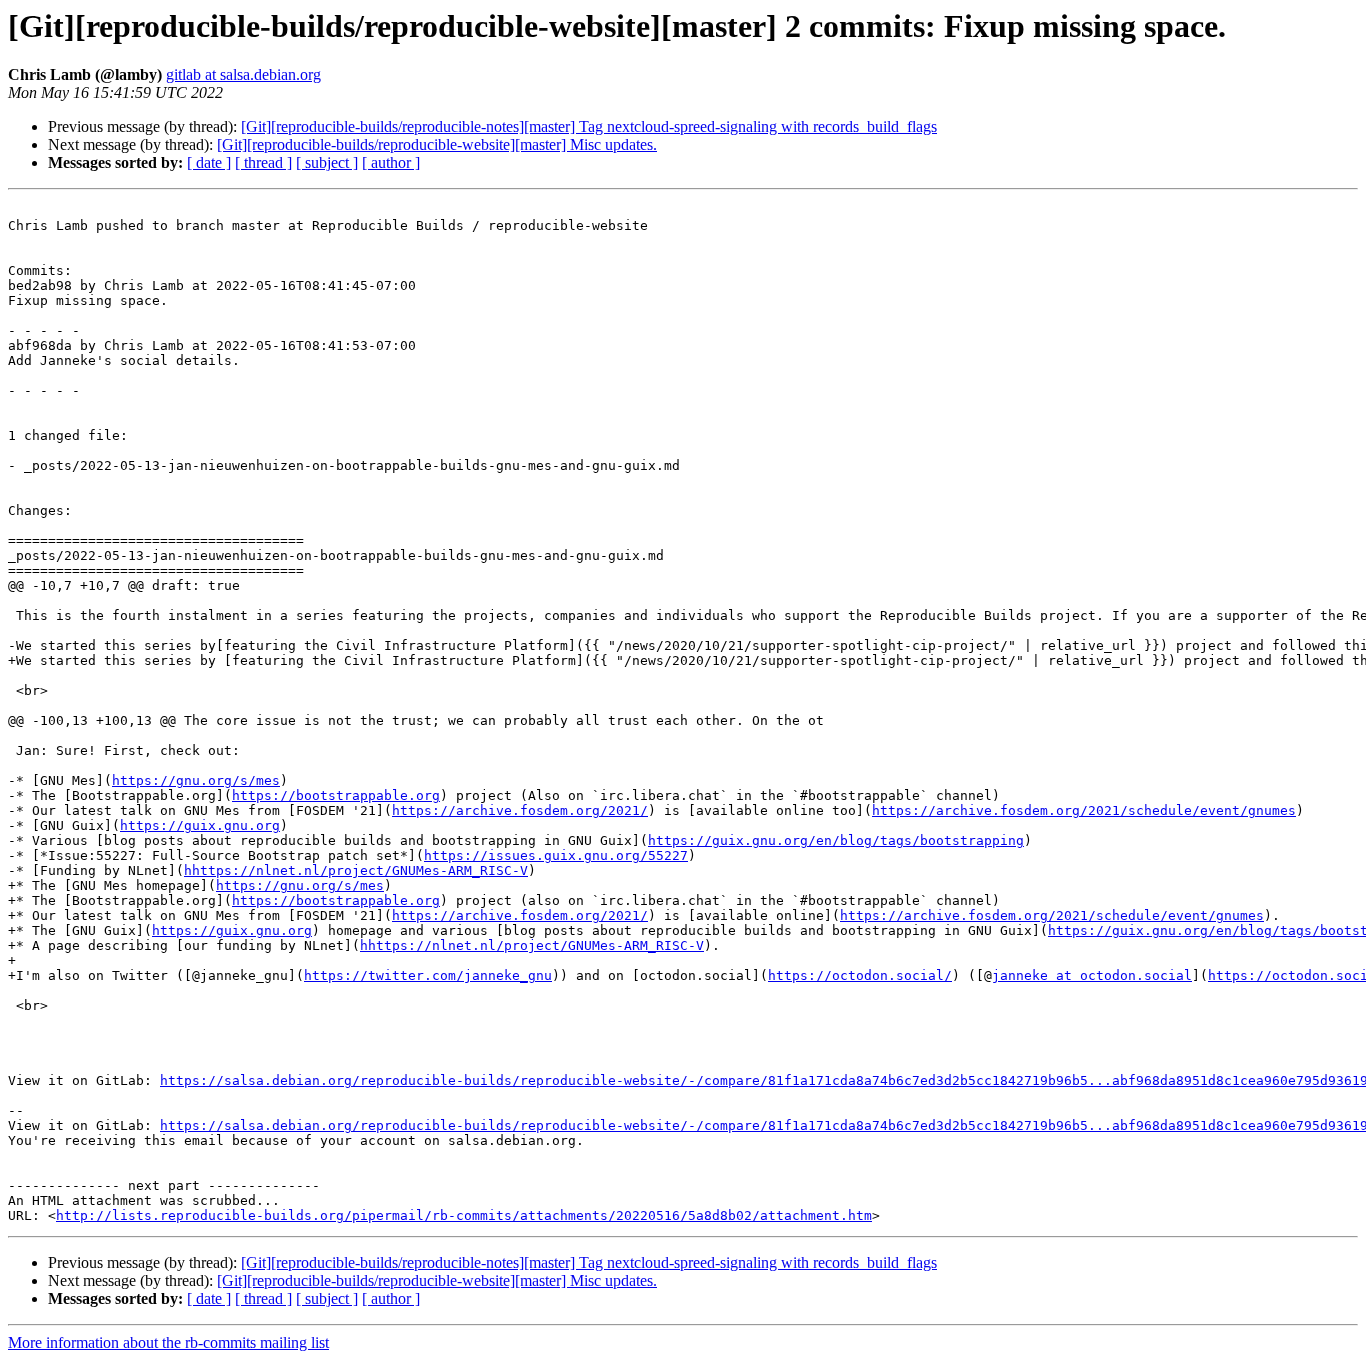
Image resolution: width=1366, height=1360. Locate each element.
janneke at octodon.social (1092, 975)
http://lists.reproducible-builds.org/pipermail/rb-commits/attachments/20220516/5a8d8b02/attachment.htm (464, 1215)
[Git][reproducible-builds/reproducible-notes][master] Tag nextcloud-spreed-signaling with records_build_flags (589, 126)
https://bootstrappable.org (336, 795)
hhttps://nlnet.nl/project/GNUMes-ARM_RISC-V (356, 870)
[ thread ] (263, 162)
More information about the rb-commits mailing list (168, 1342)
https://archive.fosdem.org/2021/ (520, 810)
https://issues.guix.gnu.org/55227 (556, 855)
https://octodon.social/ (860, 975)
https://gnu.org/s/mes (196, 780)
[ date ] (209, 162)
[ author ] (391, 162)
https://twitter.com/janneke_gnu (428, 975)
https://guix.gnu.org (200, 825)
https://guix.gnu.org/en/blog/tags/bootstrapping (836, 840)
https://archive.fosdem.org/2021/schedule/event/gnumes (1084, 810)
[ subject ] (327, 162)
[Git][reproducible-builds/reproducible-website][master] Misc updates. (437, 144)
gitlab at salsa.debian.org (243, 74)
